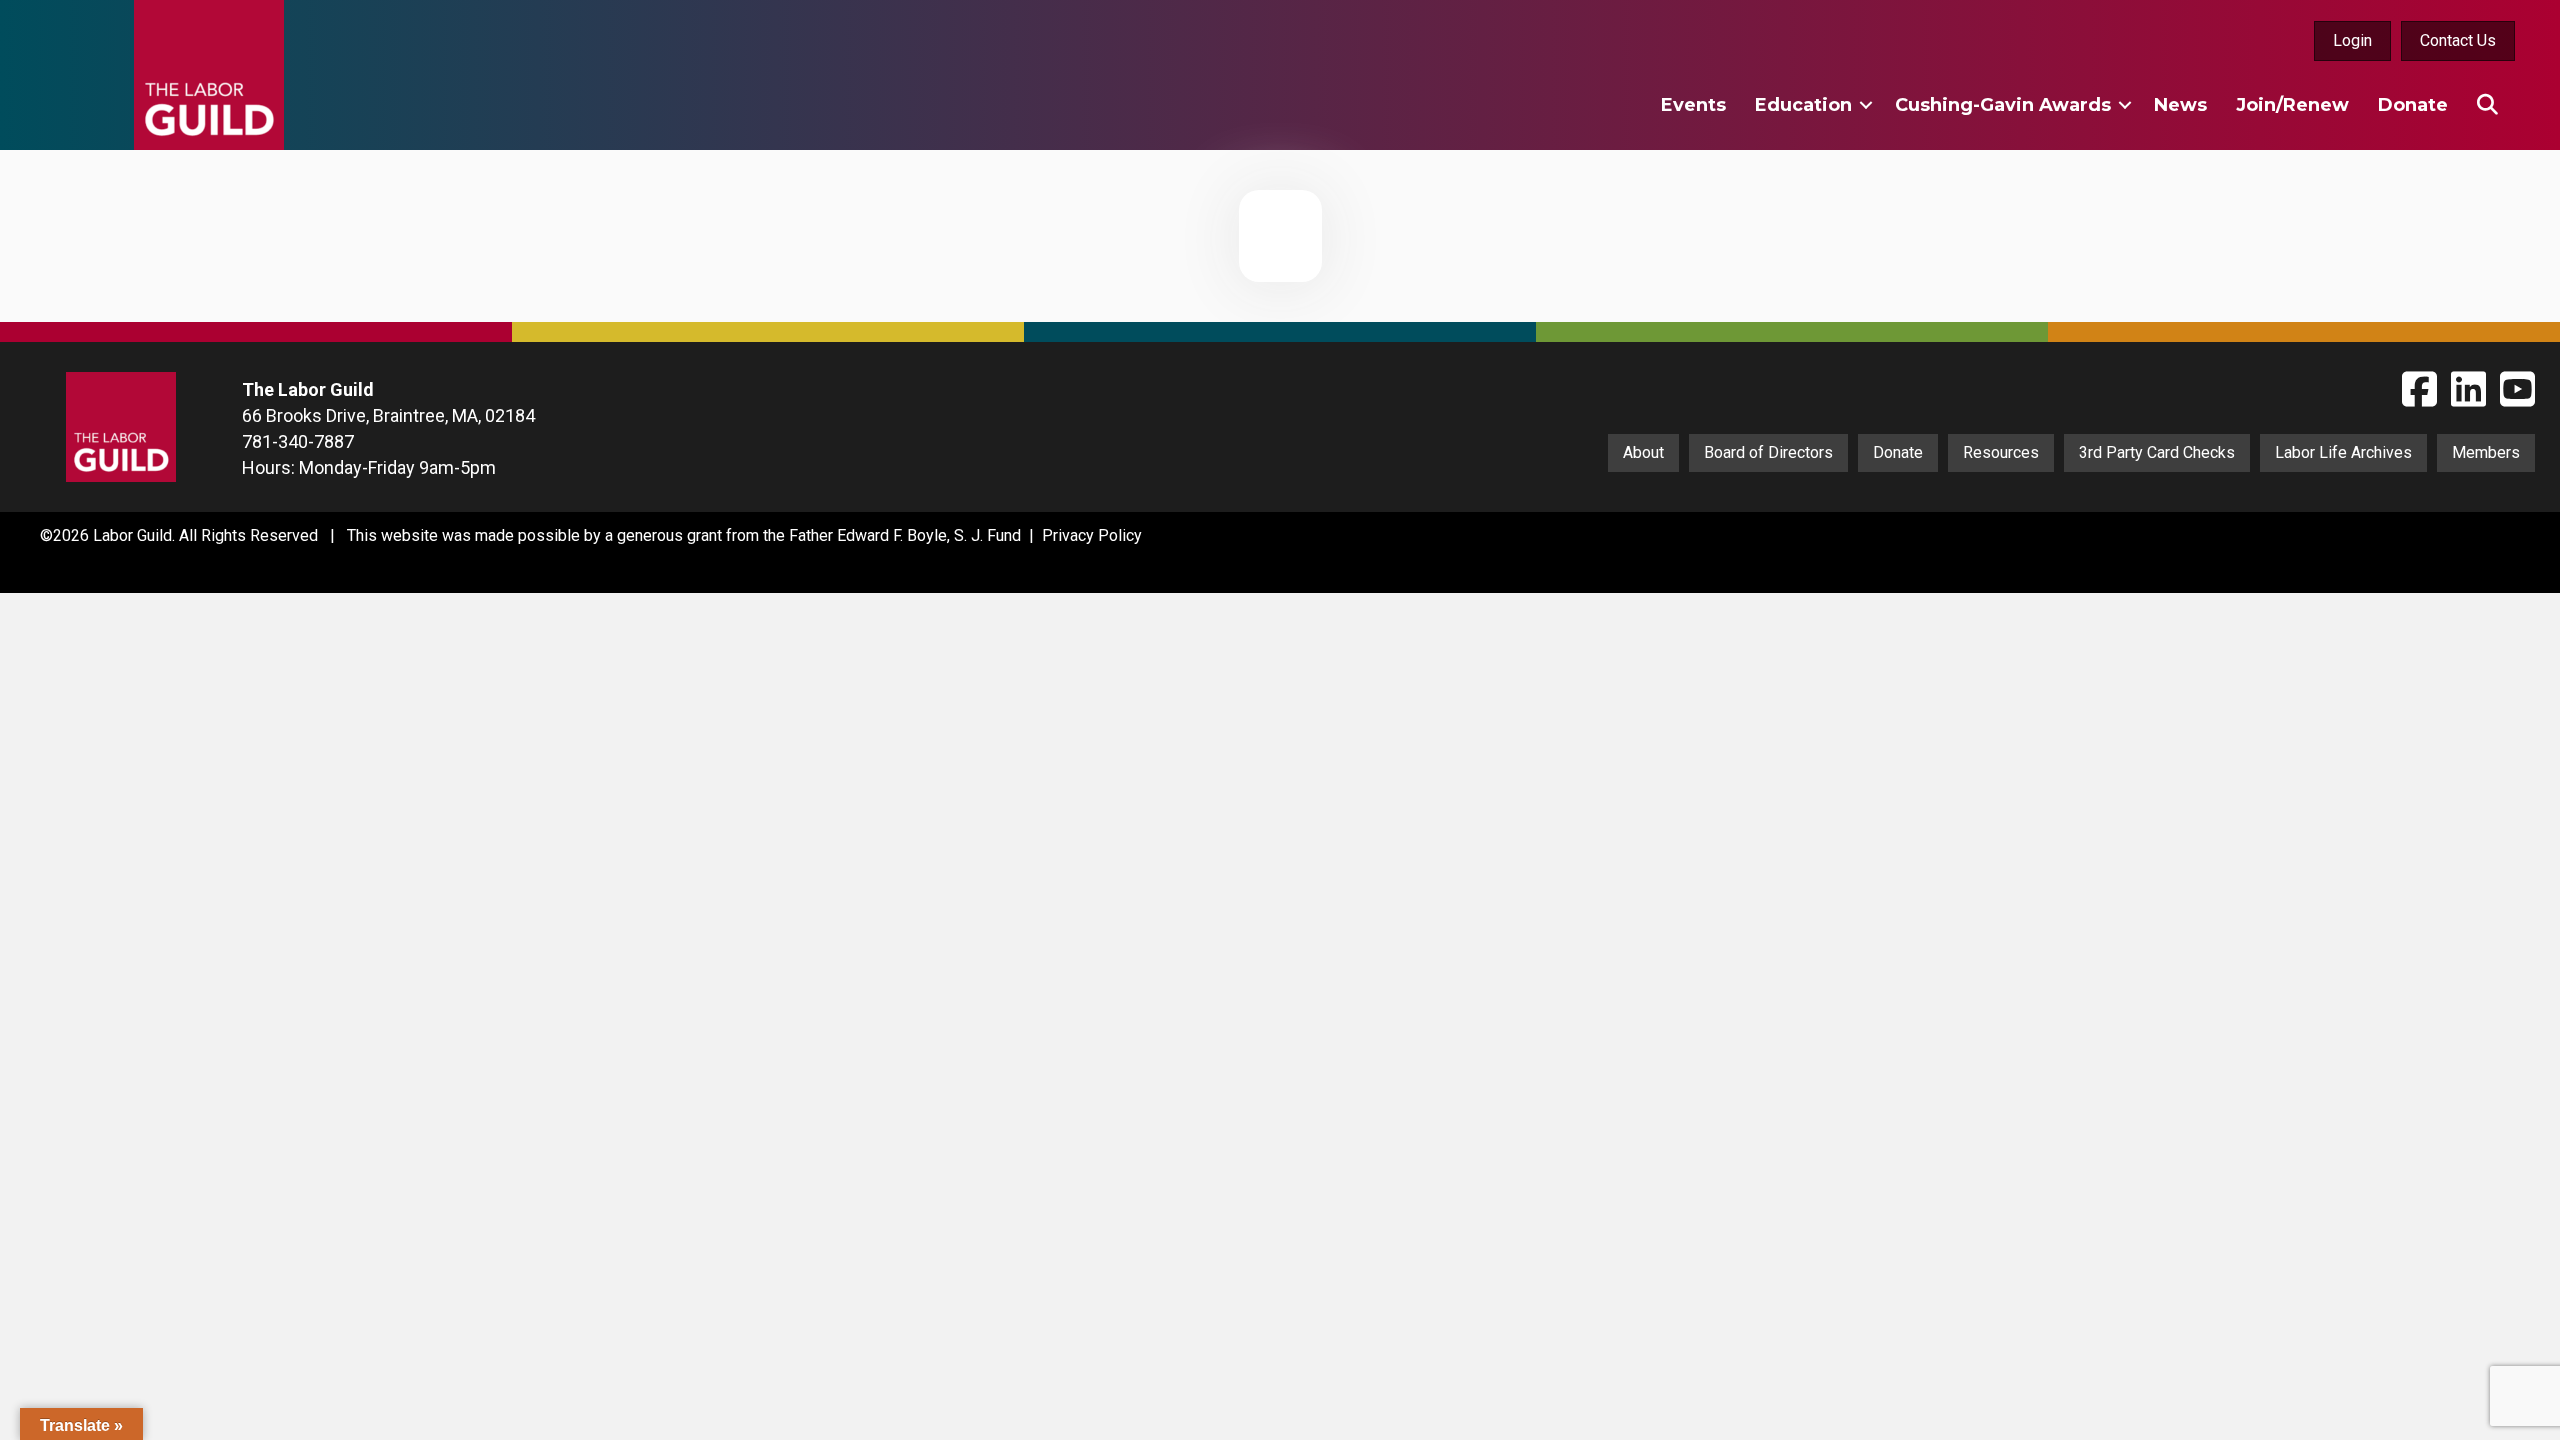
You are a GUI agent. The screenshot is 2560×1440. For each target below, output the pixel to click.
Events (1693, 105)
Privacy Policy (1092, 535)
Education (1803, 105)
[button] (1866, 105)
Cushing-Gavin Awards (2003, 105)
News (2180, 105)
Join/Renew (2292, 105)
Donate (2413, 105)
